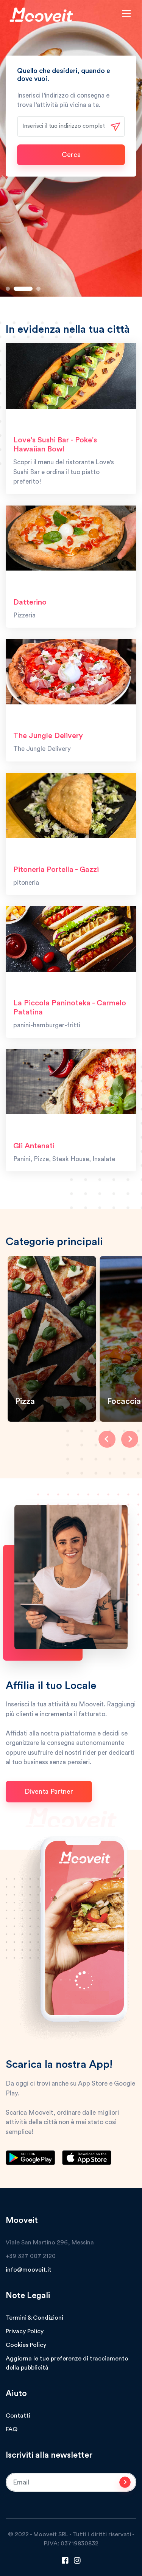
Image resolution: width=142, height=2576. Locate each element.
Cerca (71, 155)
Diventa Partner (49, 1791)
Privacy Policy (25, 2331)
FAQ (12, 2429)
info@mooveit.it (29, 2270)
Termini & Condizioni (34, 2318)
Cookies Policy (26, 2345)
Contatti (18, 2416)
